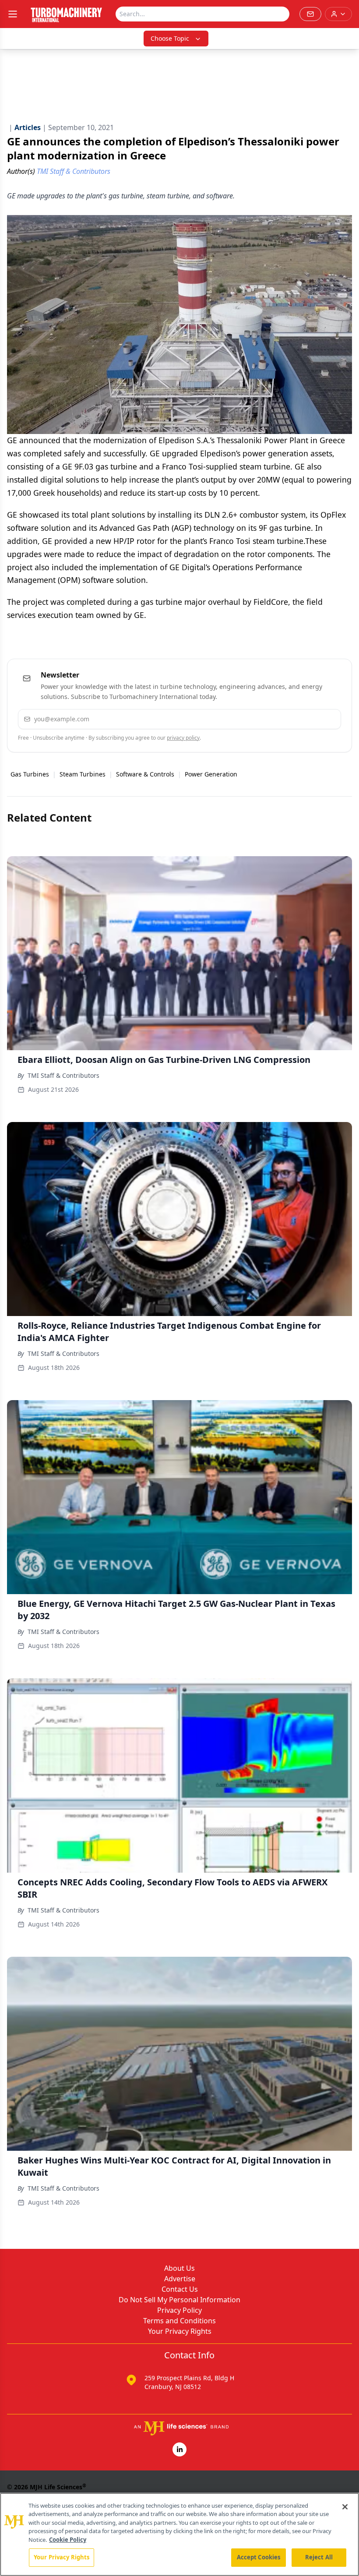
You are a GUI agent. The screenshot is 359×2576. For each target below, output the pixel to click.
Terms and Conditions (179, 2321)
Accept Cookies (259, 2557)
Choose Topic (170, 38)
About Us (179, 2268)
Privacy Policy (179, 2310)
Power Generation (211, 774)
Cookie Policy (68, 2540)
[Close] (345, 2507)
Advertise (180, 2279)
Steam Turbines (83, 774)
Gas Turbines (30, 774)
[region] (179, 2534)
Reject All (319, 2557)
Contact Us (180, 2289)
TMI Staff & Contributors (63, 1075)
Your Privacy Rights (180, 2331)
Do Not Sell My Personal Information (179, 2300)
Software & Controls (145, 774)
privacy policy (183, 738)
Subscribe (308, 719)
